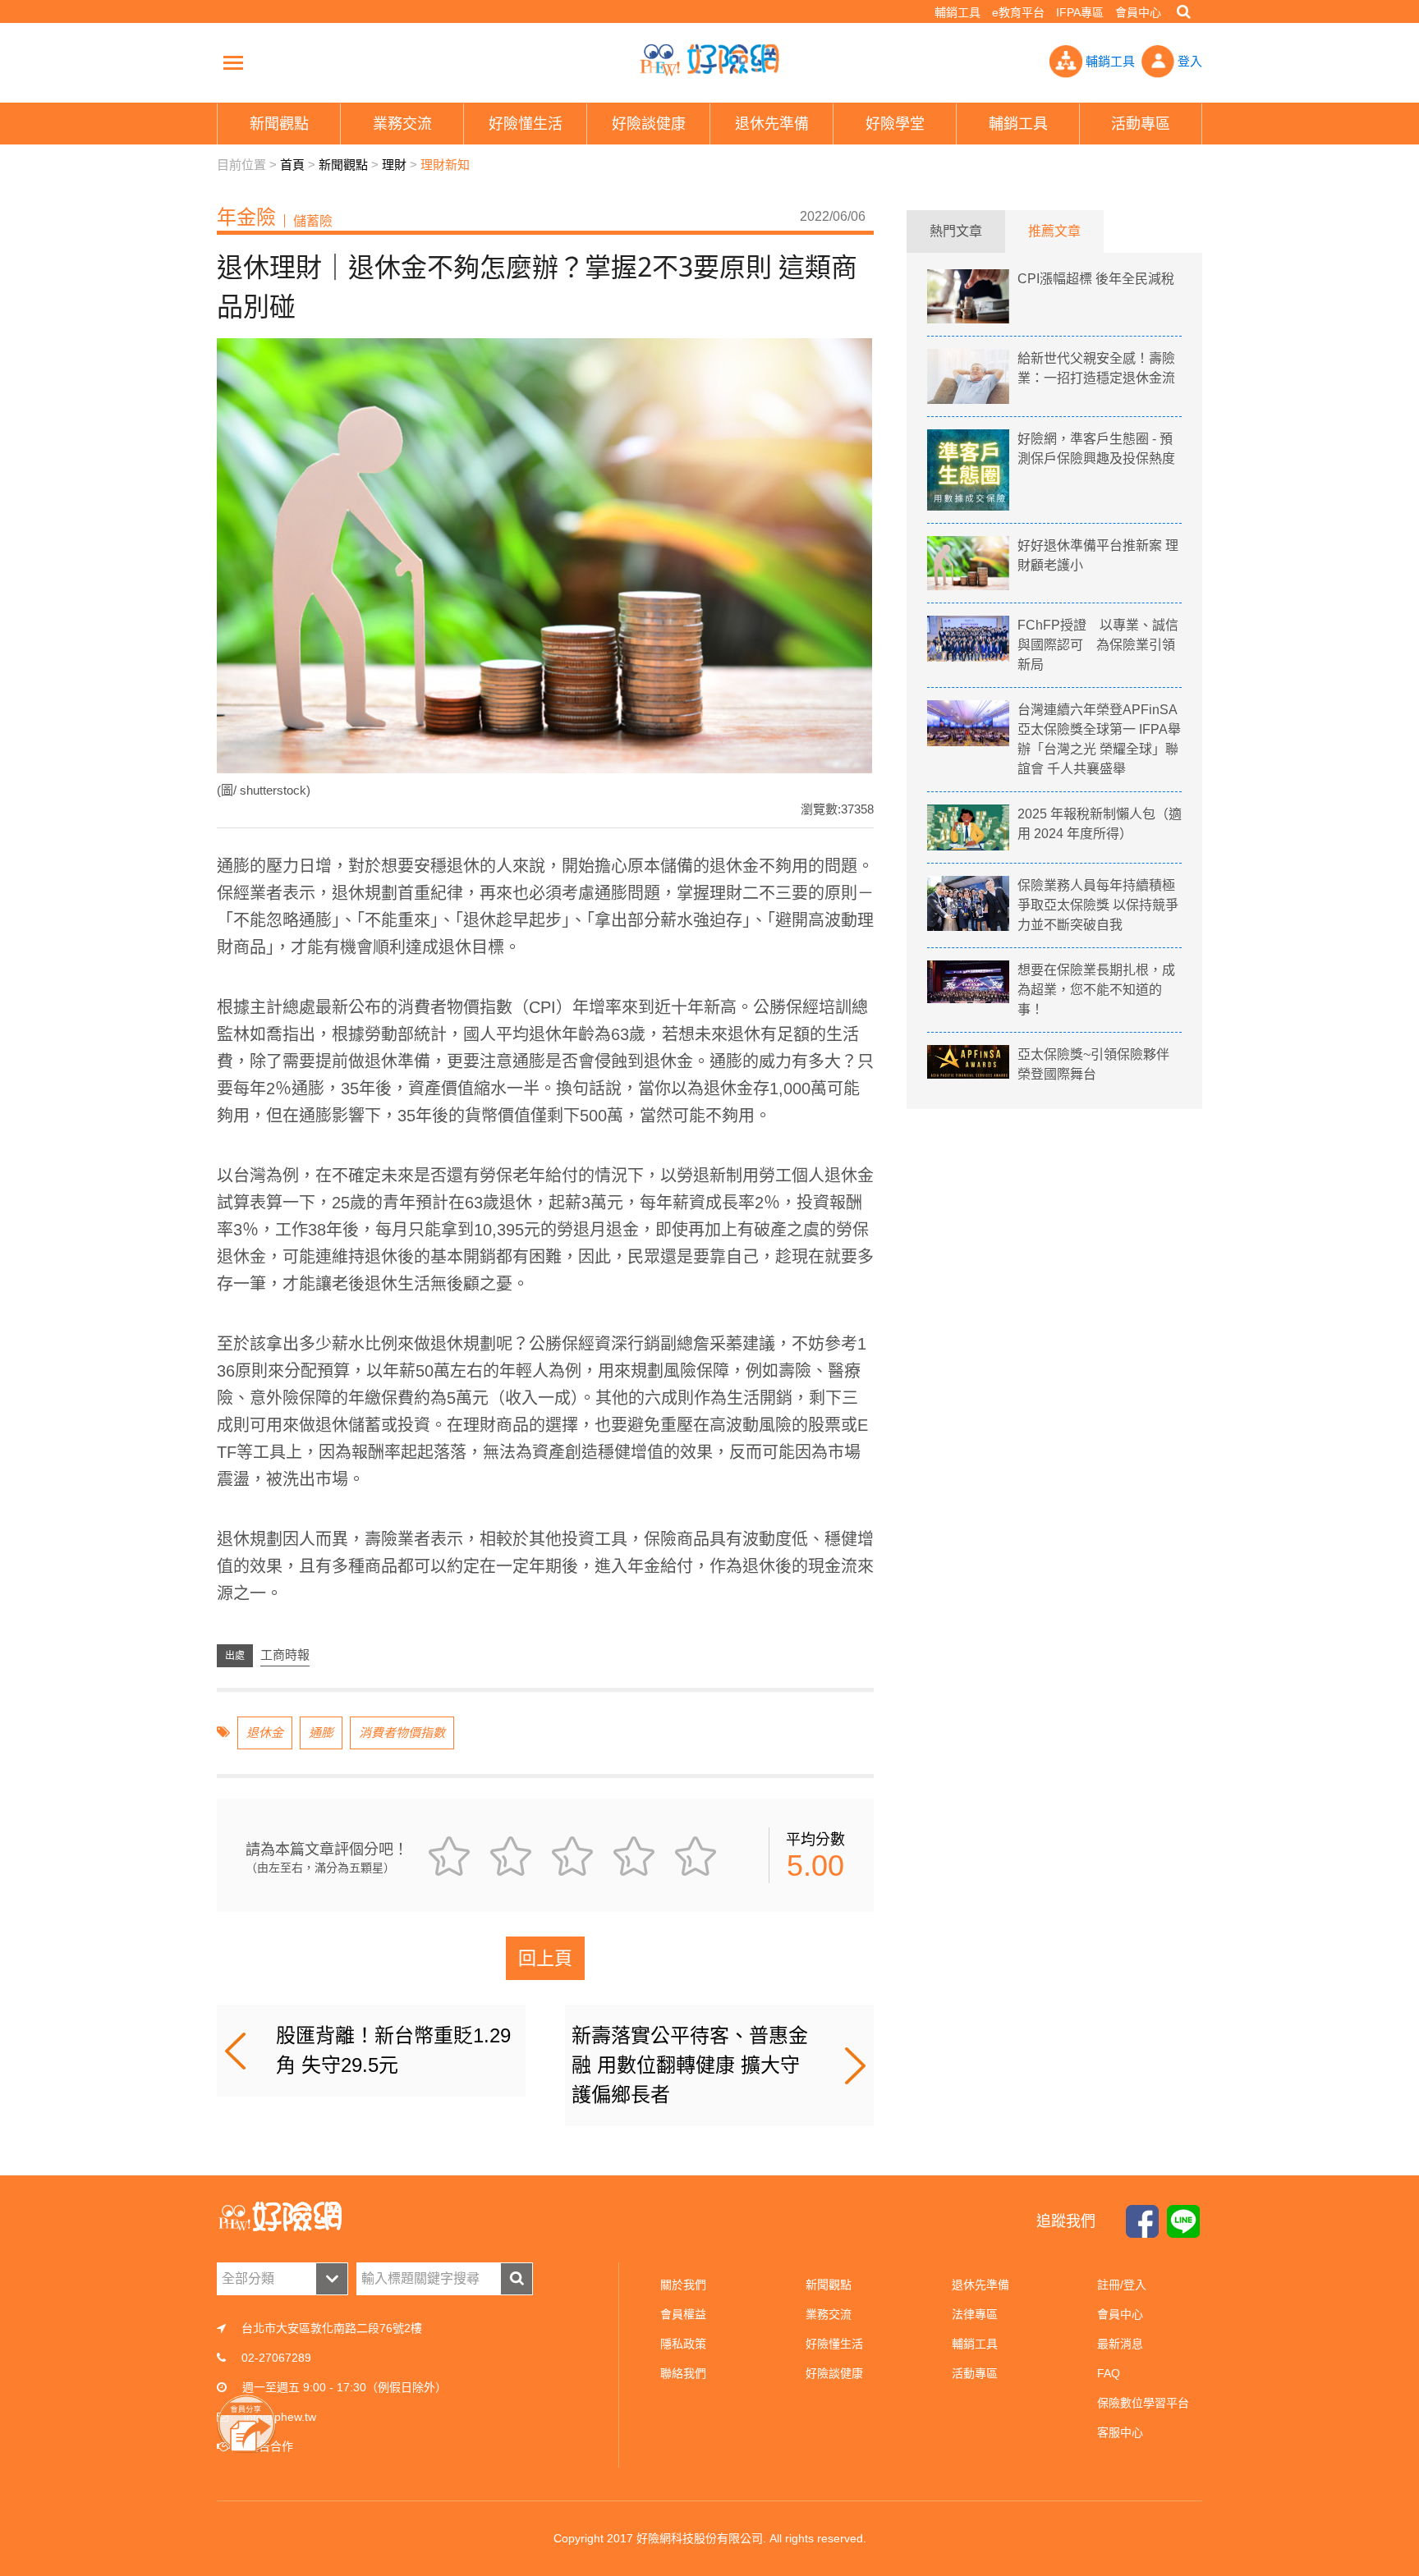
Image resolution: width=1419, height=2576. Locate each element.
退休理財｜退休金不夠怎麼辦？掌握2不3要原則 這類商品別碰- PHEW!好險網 (709, 60)
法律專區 (975, 2314)
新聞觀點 (343, 165)
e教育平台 (1018, 12)
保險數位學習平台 (1143, 2403)
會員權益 (683, 2314)
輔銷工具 (957, 12)
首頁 (292, 165)
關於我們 (683, 2285)
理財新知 (445, 165)
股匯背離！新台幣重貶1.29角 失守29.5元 (393, 2050)
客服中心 (1120, 2432)
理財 (394, 165)
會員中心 (1138, 12)
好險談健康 (834, 2373)
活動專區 (975, 2373)
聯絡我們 (683, 2373)
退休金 (265, 1733)
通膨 (321, 1733)
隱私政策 (683, 2344)
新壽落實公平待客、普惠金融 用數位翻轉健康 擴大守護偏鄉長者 (690, 2065)
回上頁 (545, 1958)
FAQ (1109, 2373)
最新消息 (1120, 2344)
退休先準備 (980, 2285)
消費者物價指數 (402, 1733)
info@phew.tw (280, 2417)
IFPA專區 (1080, 12)
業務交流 (829, 2314)
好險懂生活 (834, 2344)
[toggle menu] (233, 62)
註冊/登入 (1122, 2285)
